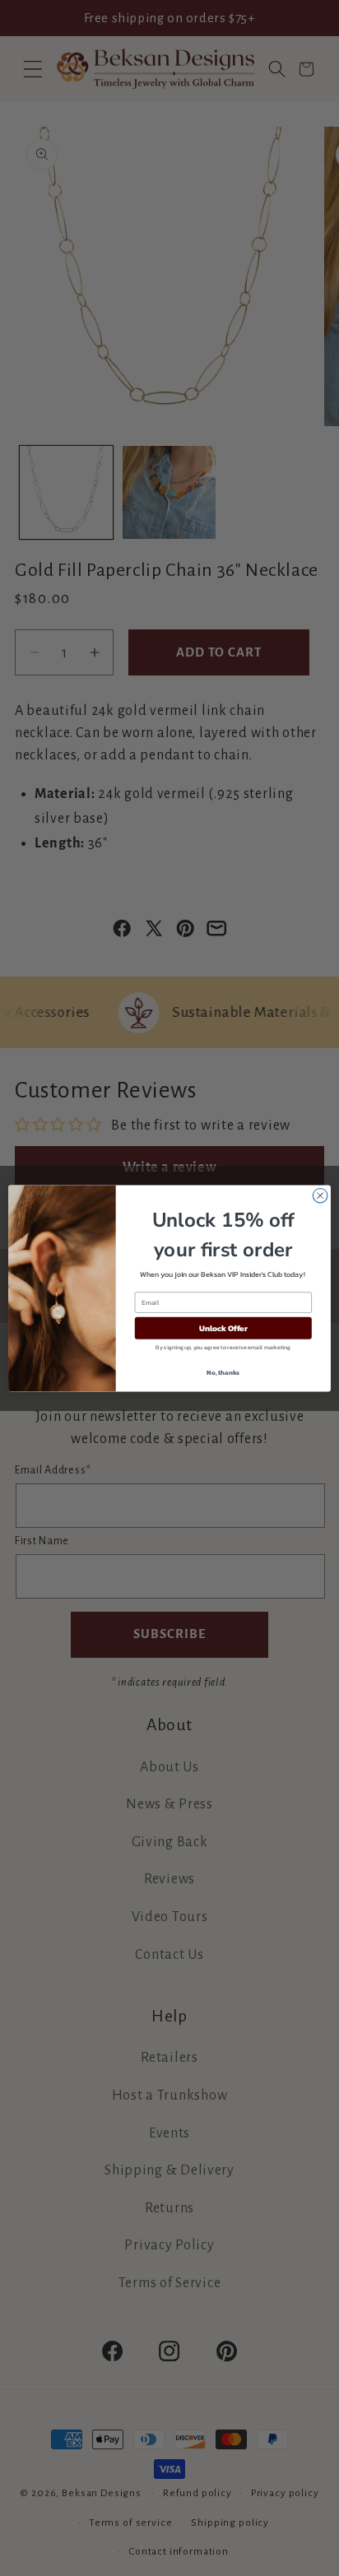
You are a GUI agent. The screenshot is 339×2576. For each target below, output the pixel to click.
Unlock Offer (223, 1327)
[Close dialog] (320, 1195)
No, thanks (223, 1372)
